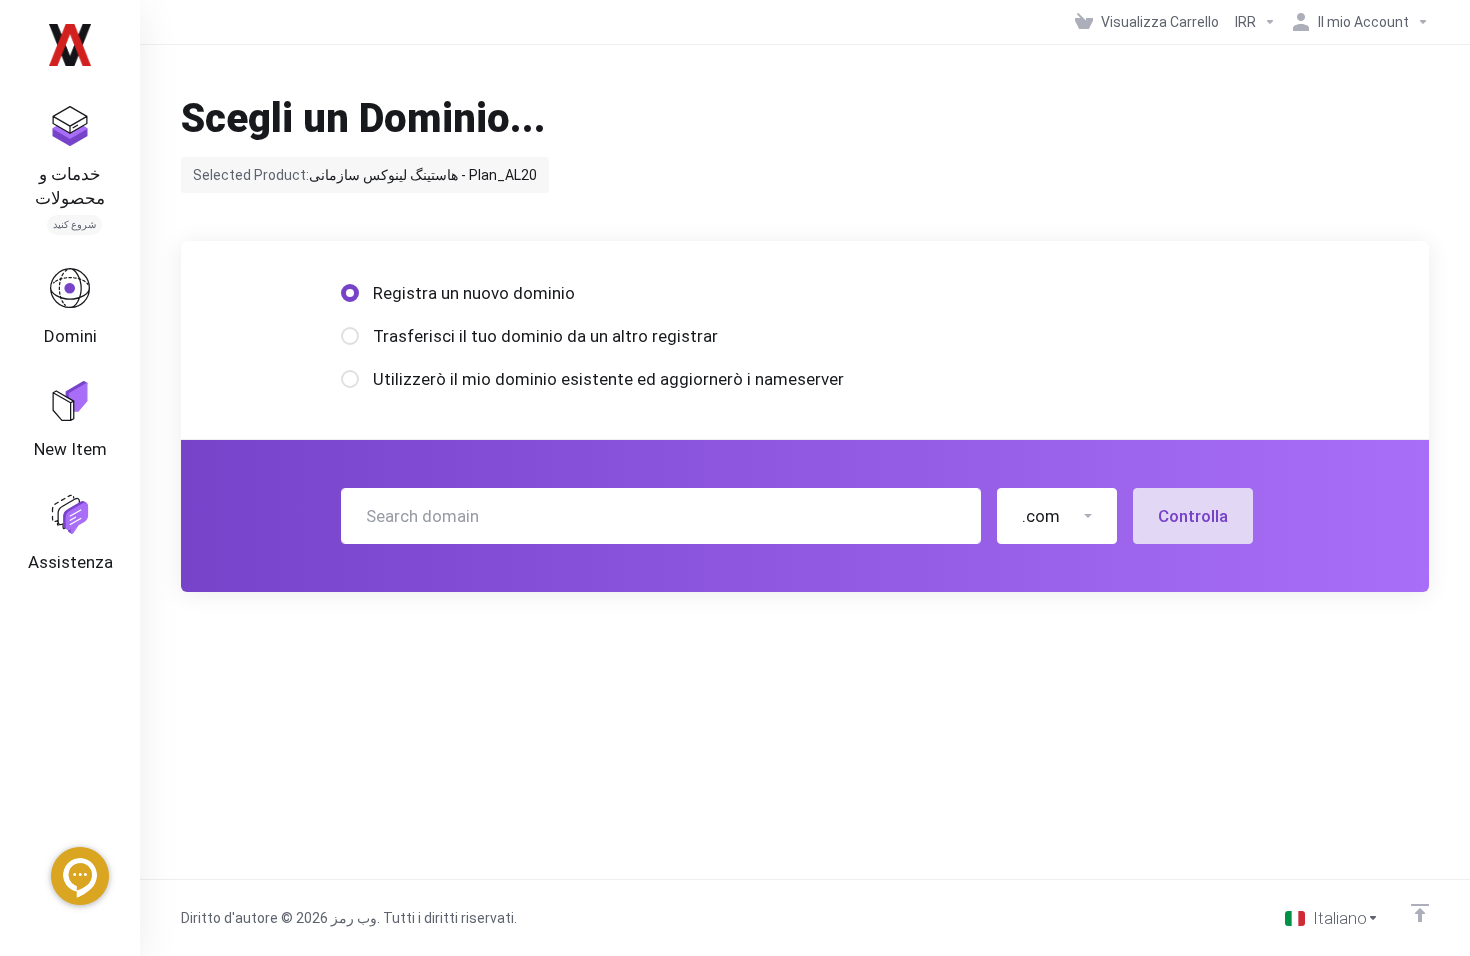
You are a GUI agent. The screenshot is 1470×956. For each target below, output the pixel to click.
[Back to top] (1420, 913)
